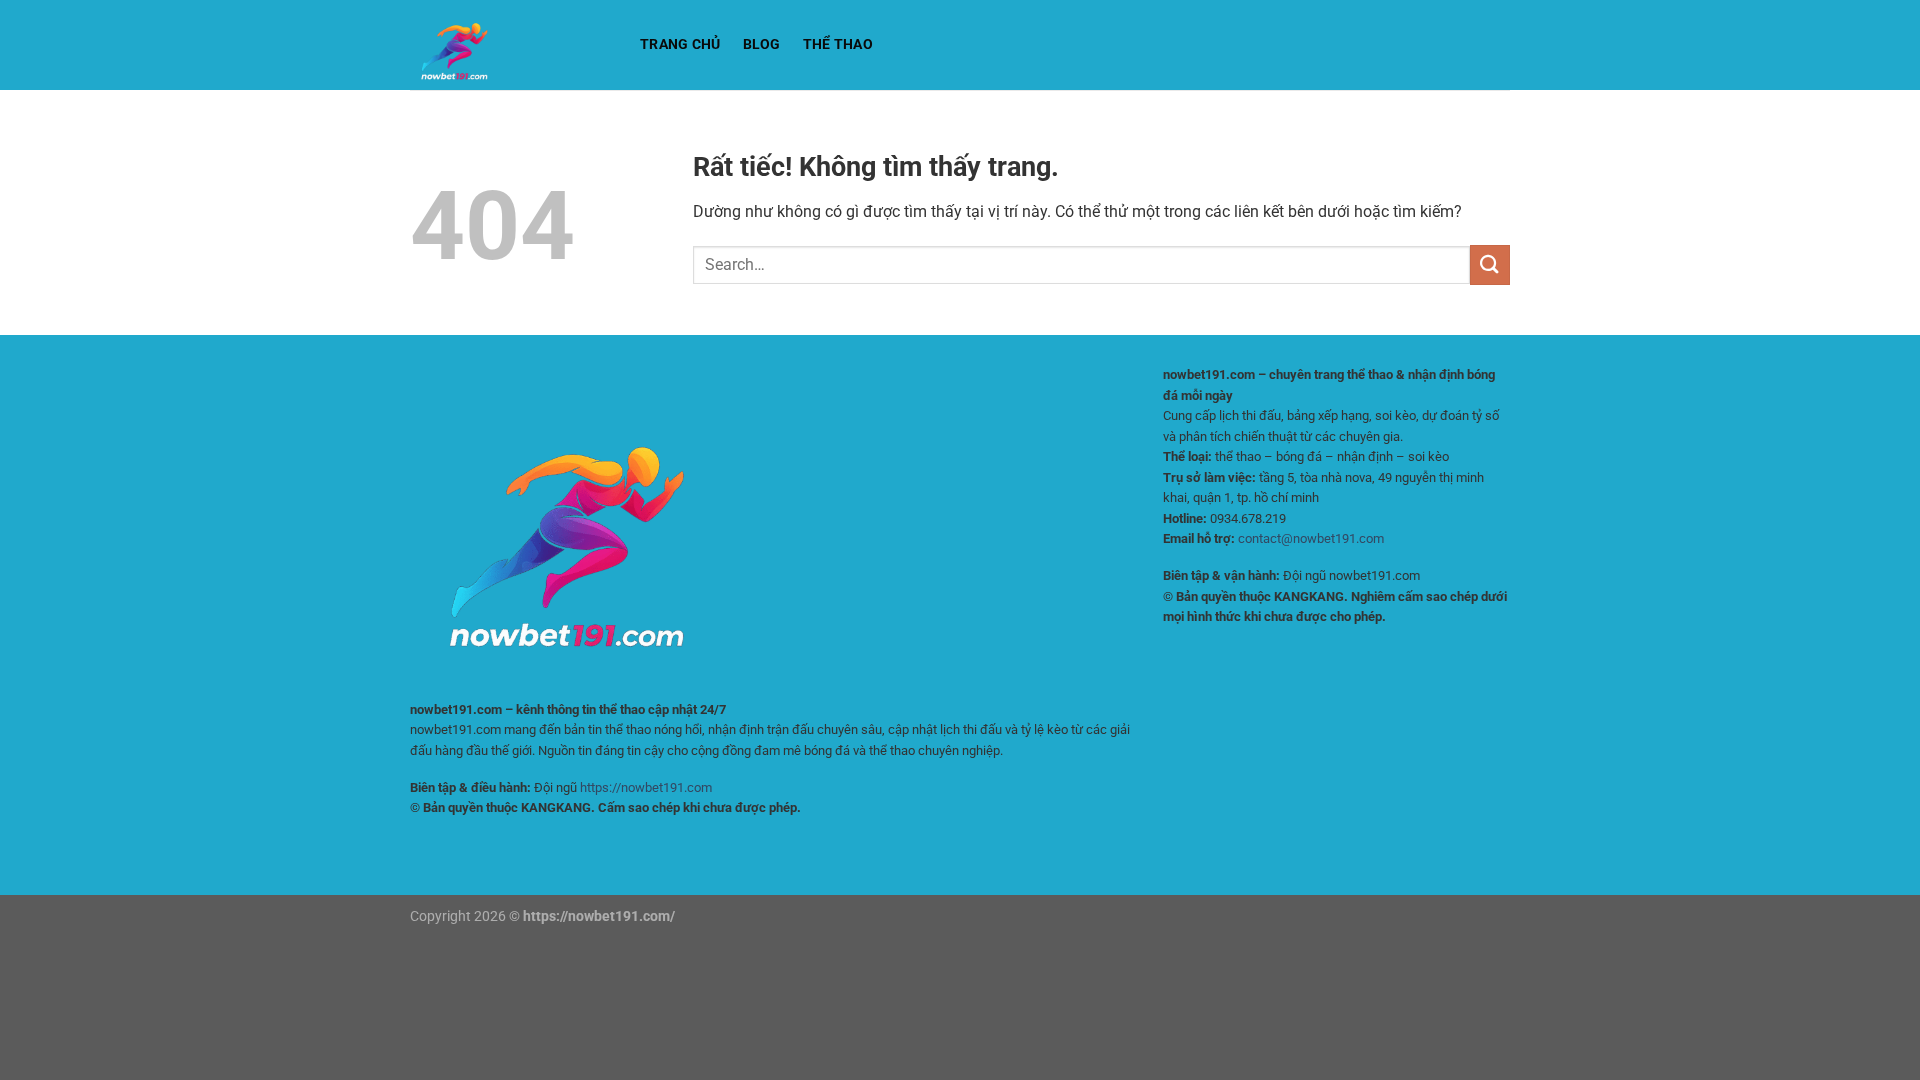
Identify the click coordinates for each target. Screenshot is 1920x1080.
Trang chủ (680, 44)
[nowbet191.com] (510, 45)
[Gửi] (1490, 264)
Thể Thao (838, 44)
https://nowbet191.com (646, 787)
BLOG (762, 44)
